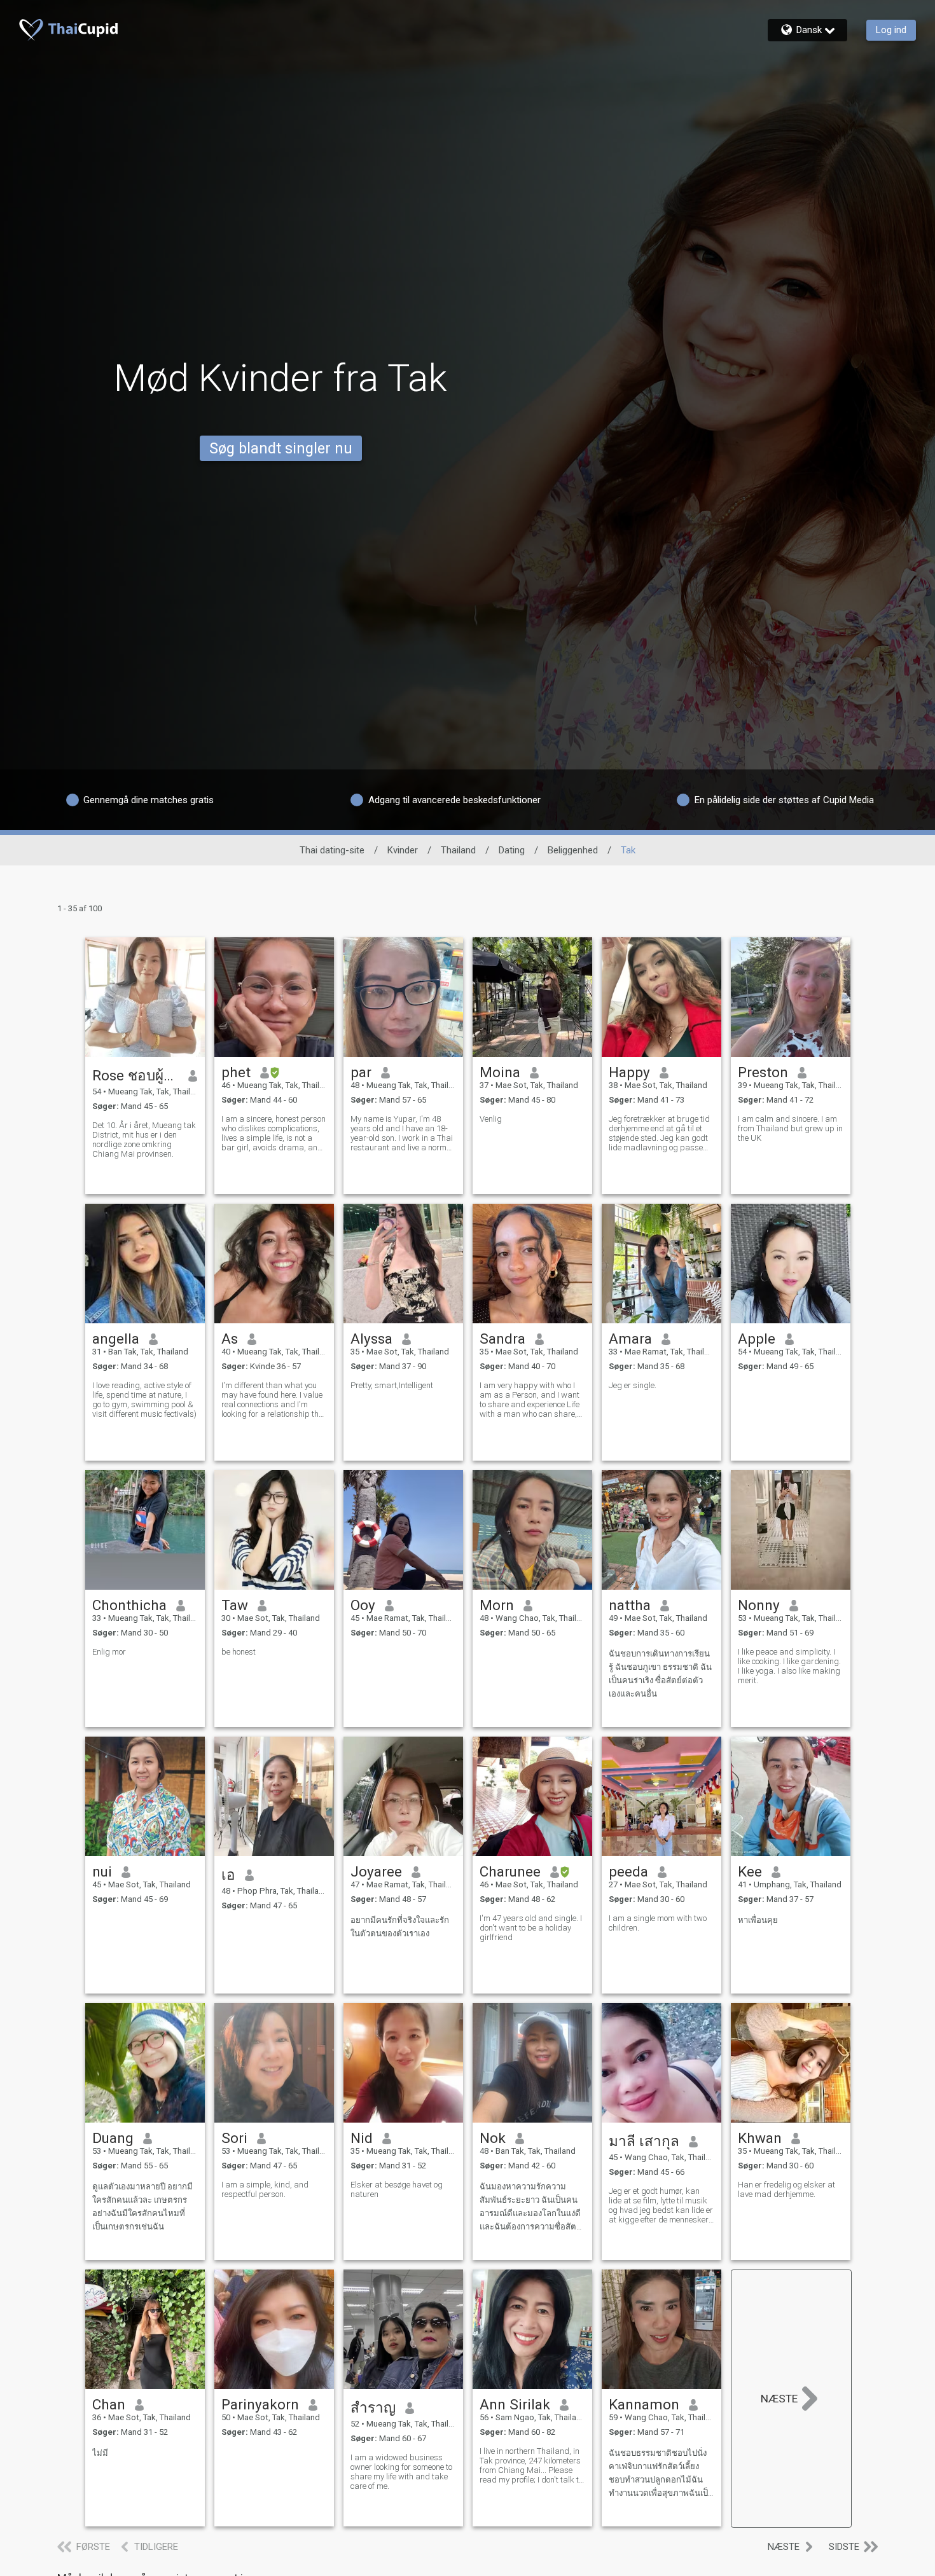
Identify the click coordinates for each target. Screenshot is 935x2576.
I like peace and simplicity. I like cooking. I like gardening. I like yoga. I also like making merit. (789, 1666)
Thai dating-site (332, 850)
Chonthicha (129, 1605)
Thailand (458, 850)
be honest (239, 1652)
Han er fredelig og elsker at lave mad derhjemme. (786, 2189)
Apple (757, 1339)
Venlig (491, 1119)
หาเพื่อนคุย (758, 1920)
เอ (228, 1875)
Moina (500, 1072)
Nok (493, 2138)
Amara (630, 1339)
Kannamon (644, 2404)
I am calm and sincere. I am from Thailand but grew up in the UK (790, 1128)
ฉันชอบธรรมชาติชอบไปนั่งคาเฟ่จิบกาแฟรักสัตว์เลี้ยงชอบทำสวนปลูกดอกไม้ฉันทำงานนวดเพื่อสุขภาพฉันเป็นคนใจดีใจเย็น (661, 2474)
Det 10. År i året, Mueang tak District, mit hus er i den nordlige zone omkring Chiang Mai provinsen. (144, 1140)
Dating (512, 850)
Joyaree (376, 1871)
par (361, 1072)
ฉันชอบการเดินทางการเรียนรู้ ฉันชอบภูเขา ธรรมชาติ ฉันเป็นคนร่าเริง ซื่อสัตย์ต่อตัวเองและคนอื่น (660, 1674)
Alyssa (371, 1339)
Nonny (759, 1605)
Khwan (760, 2138)
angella (116, 1339)
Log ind (891, 30)
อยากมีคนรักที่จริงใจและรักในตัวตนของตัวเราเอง (400, 1927)
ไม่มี (100, 2453)
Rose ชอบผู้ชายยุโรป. (136, 1075)
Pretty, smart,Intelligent (392, 1385)
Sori (234, 2138)
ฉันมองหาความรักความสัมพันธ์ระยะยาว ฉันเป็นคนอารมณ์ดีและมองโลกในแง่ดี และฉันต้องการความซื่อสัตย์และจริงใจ (530, 2208)
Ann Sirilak (515, 2404)
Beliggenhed (573, 850)
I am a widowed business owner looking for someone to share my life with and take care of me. (401, 2472)
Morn (497, 1605)
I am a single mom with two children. (658, 1923)
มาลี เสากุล (644, 2141)
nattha (630, 1605)
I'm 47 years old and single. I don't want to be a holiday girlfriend (531, 1928)
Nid (362, 2138)
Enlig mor (109, 1652)
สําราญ (373, 2407)
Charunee (510, 1871)
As (230, 1339)
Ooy (363, 1605)
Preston (763, 1072)
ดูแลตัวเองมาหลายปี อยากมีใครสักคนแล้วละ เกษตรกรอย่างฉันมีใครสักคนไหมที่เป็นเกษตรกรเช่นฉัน (142, 2207)
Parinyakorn (260, 2404)
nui (102, 1871)
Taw (235, 1605)
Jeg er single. (633, 1385)
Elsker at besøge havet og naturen (397, 2189)
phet (236, 1072)
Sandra (502, 1339)
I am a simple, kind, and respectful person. (265, 2189)
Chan (109, 2404)
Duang (113, 2138)
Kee (750, 1871)
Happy (629, 1072)
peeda (628, 1871)
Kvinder (403, 850)
